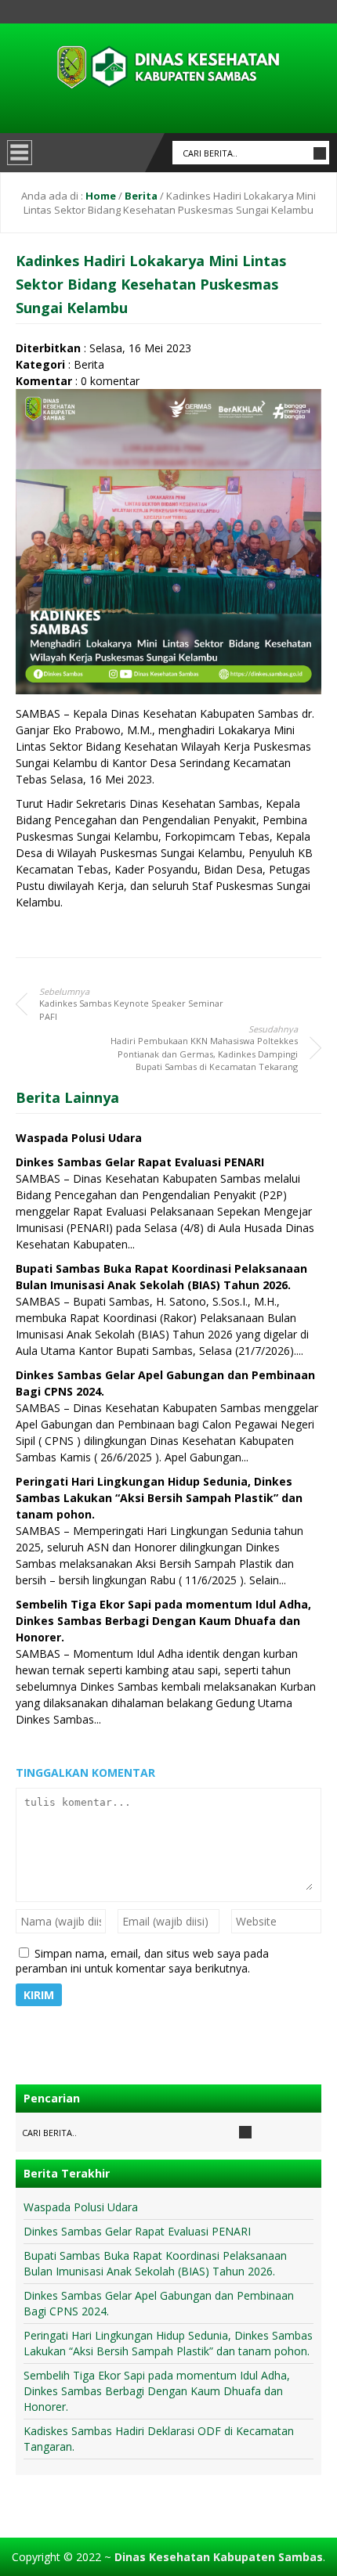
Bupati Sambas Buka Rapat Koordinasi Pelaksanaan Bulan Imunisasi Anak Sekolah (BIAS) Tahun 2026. (155, 2263)
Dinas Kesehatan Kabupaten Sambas (219, 2557)
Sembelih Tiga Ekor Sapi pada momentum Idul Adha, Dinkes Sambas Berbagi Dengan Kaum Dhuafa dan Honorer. (163, 1621)
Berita (141, 196)
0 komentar (110, 381)
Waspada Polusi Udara (79, 1138)
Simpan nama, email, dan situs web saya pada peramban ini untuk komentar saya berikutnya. (142, 1961)
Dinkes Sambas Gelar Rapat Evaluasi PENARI (140, 1162)
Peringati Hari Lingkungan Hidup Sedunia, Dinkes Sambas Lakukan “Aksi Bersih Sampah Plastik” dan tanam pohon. (159, 1498)
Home (101, 196)
